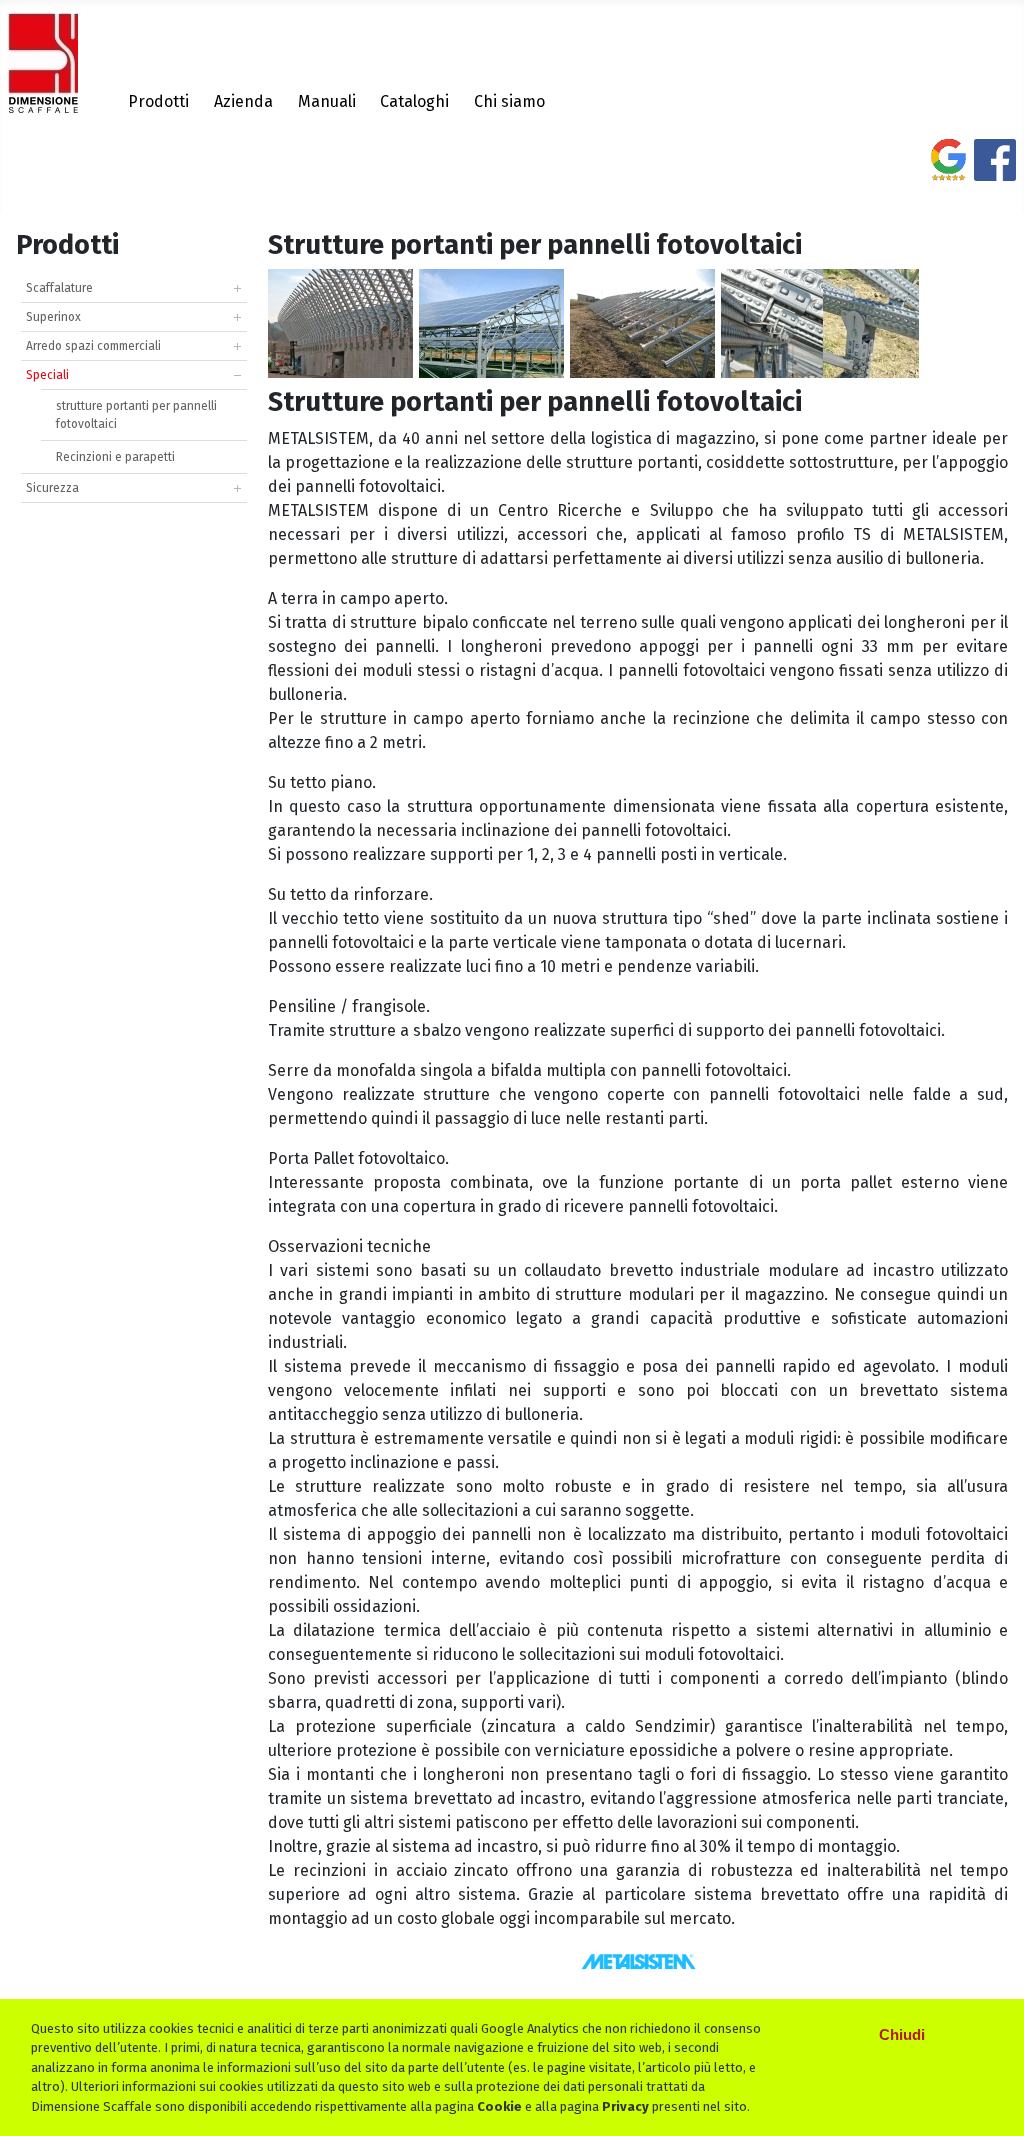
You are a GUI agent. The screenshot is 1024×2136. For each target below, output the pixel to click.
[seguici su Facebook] (995, 168)
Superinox (53, 317)
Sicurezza (52, 488)
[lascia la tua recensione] (948, 168)
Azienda (243, 101)
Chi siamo (509, 101)
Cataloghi (414, 101)
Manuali (327, 101)
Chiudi (902, 2034)
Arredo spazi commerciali (93, 346)
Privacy (625, 2106)
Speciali (47, 375)
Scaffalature (59, 288)
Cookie (499, 2106)
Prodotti (158, 101)
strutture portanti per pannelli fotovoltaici (136, 415)
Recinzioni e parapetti (115, 457)
